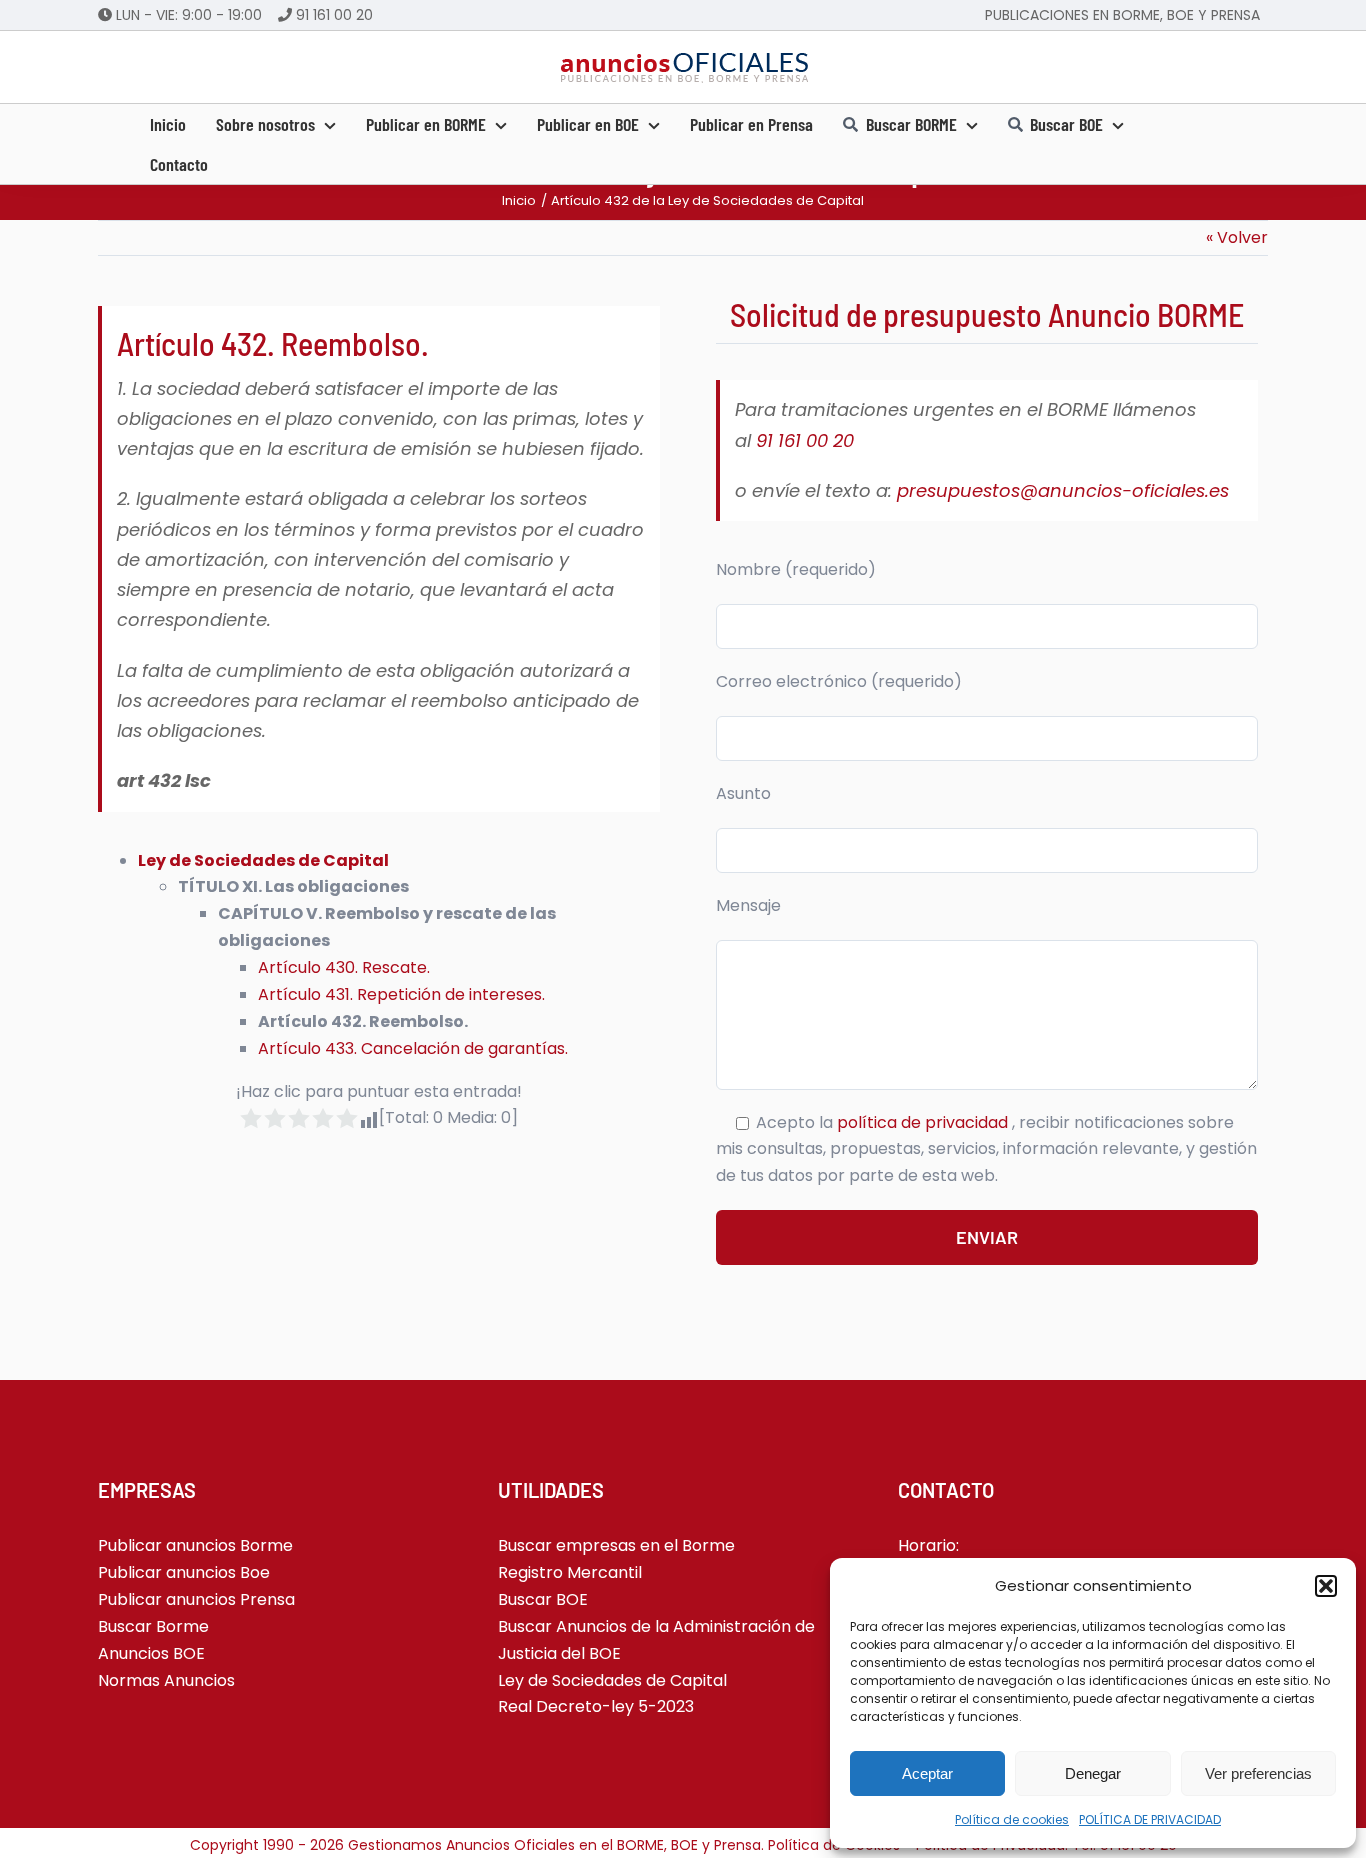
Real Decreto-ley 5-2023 (596, 1706)
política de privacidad (924, 1122)
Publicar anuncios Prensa (196, 1599)
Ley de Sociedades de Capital (263, 860)
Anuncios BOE (151, 1653)
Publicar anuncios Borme (195, 1545)
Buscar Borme (153, 1626)
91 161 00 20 (334, 15)
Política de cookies (1012, 1819)
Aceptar (927, 1773)
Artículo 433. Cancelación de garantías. (413, 1048)
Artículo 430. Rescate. (344, 967)
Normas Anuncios (166, 1680)
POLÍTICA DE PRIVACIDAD (1150, 1819)
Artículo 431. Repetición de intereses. (401, 994)
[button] (1326, 1586)
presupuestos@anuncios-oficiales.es (1063, 490)
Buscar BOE (543, 1599)
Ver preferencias (1258, 1773)
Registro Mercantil (570, 1572)
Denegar (1093, 1773)
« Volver (1237, 237)
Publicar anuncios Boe (184, 1572)
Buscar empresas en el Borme (616, 1545)
